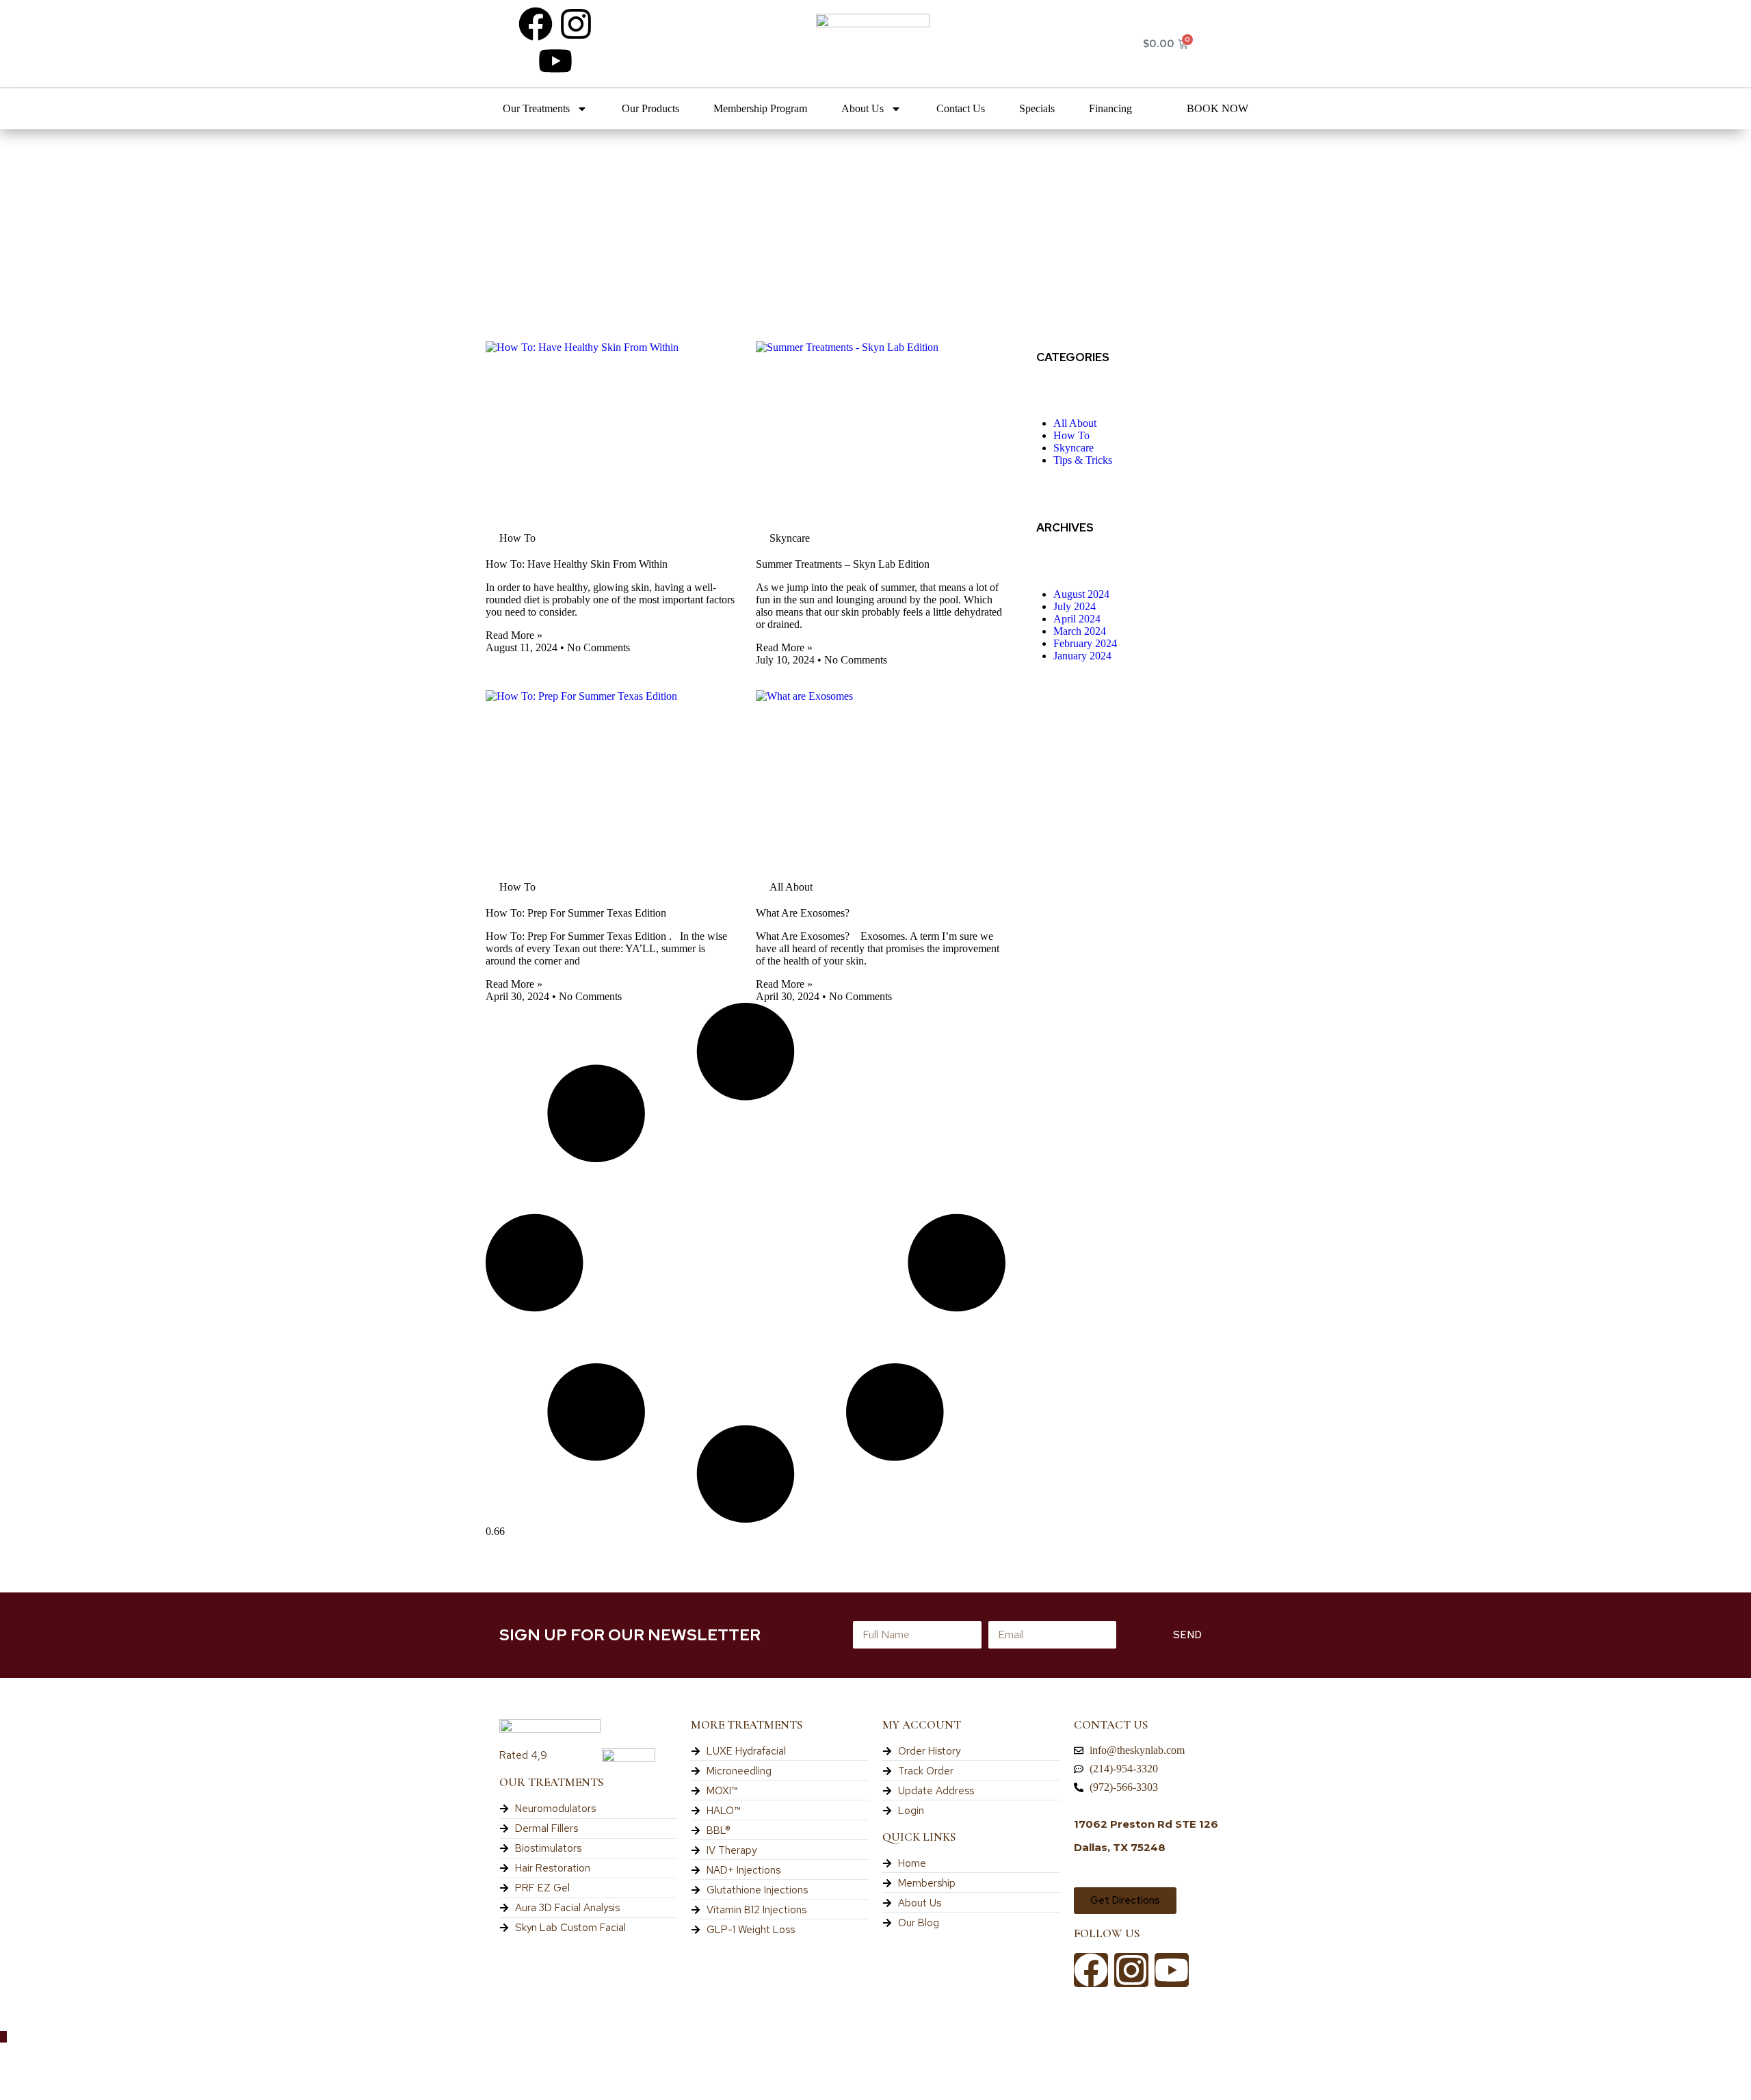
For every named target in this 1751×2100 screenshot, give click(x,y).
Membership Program (760, 108)
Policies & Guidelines (59, 2060)
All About (1075, 423)
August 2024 (1081, 594)
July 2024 (1075, 606)
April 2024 (1077, 619)
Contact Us (961, 108)
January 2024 (1082, 656)
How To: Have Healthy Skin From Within (577, 564)
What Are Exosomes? (803, 913)
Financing (1110, 108)
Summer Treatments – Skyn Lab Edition (843, 564)
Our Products (650, 108)
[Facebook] (536, 24)
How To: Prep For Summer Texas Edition (576, 913)
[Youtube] (555, 61)
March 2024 (1080, 631)
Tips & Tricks (1083, 460)
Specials (1037, 108)
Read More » (514, 635)
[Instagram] (576, 24)
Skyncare (1074, 448)
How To (1071, 435)
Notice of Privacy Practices (76, 2083)
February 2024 (1085, 643)
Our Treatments (536, 108)
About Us (863, 108)
